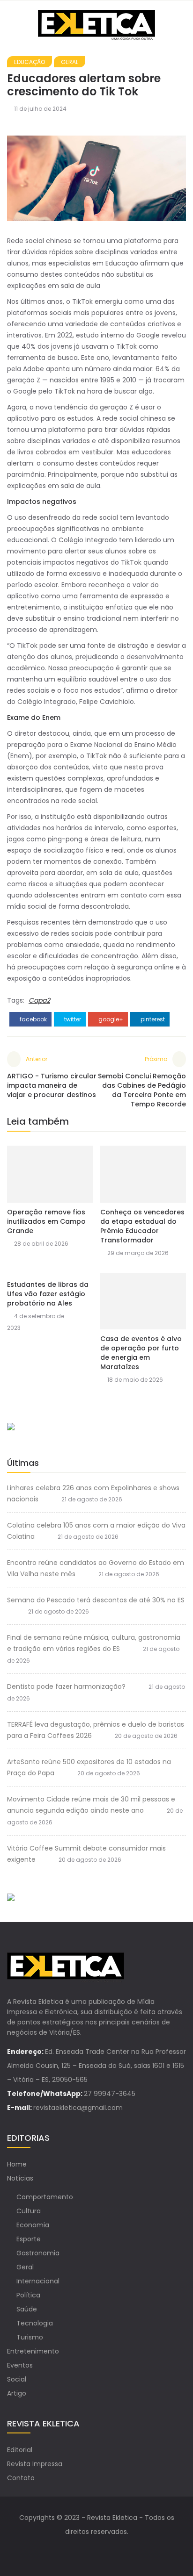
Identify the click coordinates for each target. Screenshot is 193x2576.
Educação (30, 62)
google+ (110, 1019)
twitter (72, 1019)
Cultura (29, 2211)
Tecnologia (35, 2323)
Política (28, 2295)
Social (17, 2379)
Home (17, 2164)
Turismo (30, 2337)
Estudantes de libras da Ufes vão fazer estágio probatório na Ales (48, 1294)
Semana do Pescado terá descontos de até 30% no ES (96, 1600)
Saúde (27, 2309)
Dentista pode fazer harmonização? (66, 1686)
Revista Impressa (35, 2464)
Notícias (20, 2178)
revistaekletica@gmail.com (78, 2108)
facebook (33, 1019)
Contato (21, 2478)
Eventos (20, 2365)
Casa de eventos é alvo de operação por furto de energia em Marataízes (141, 1353)
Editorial (20, 2450)
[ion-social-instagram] (106, 2550)
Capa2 (39, 1000)
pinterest (152, 1019)
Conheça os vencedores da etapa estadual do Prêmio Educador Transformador (142, 1226)
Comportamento (45, 2197)
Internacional (38, 2281)
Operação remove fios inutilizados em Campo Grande (46, 1221)
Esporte (29, 2239)
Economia (33, 2225)
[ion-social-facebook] (87, 2550)
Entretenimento (33, 2351)
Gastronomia (38, 2253)
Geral (70, 62)
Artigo (17, 2393)
